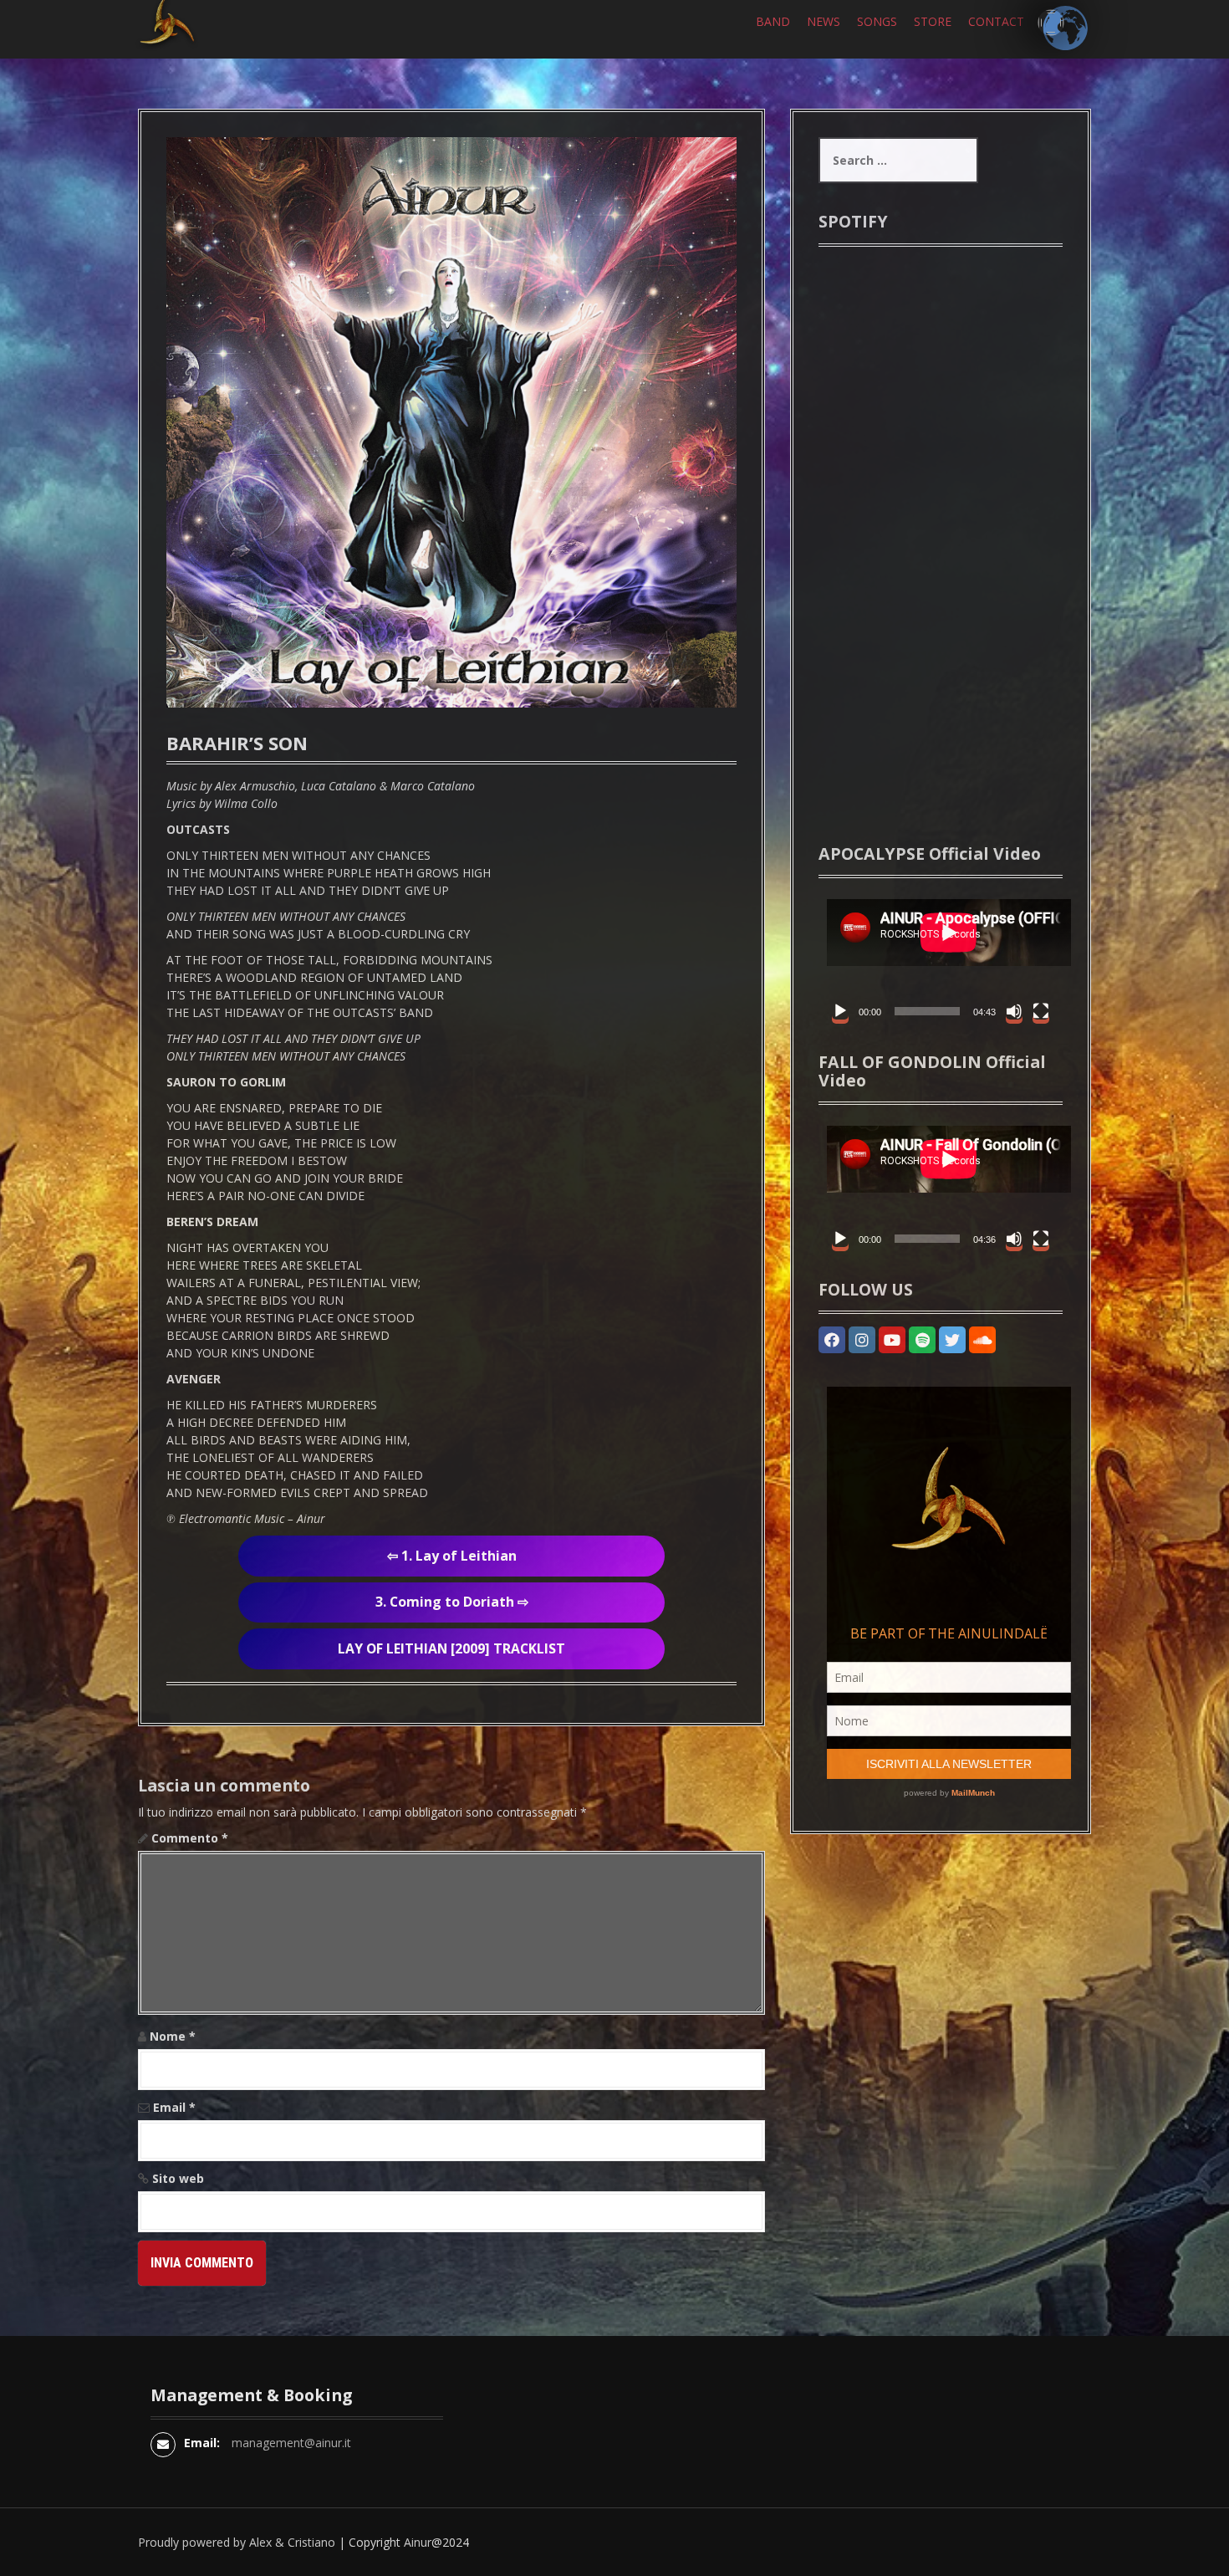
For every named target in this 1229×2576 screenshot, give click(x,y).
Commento (190, 1838)
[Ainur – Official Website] (192, 49)
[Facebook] (832, 1340)
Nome (173, 2036)
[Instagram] (862, 1340)
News (824, 21)
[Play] (840, 1011)
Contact (996, 21)
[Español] (1051, 23)
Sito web (178, 2178)
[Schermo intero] (1041, 1011)
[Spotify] (922, 1340)
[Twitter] (952, 1340)
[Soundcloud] (982, 1340)
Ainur (418, 2542)
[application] (941, 959)
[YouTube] (892, 1340)
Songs (877, 21)
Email (174, 2107)
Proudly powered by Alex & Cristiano (237, 2542)
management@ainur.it (291, 2443)
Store (933, 21)
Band (773, 21)
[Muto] (1014, 1011)
